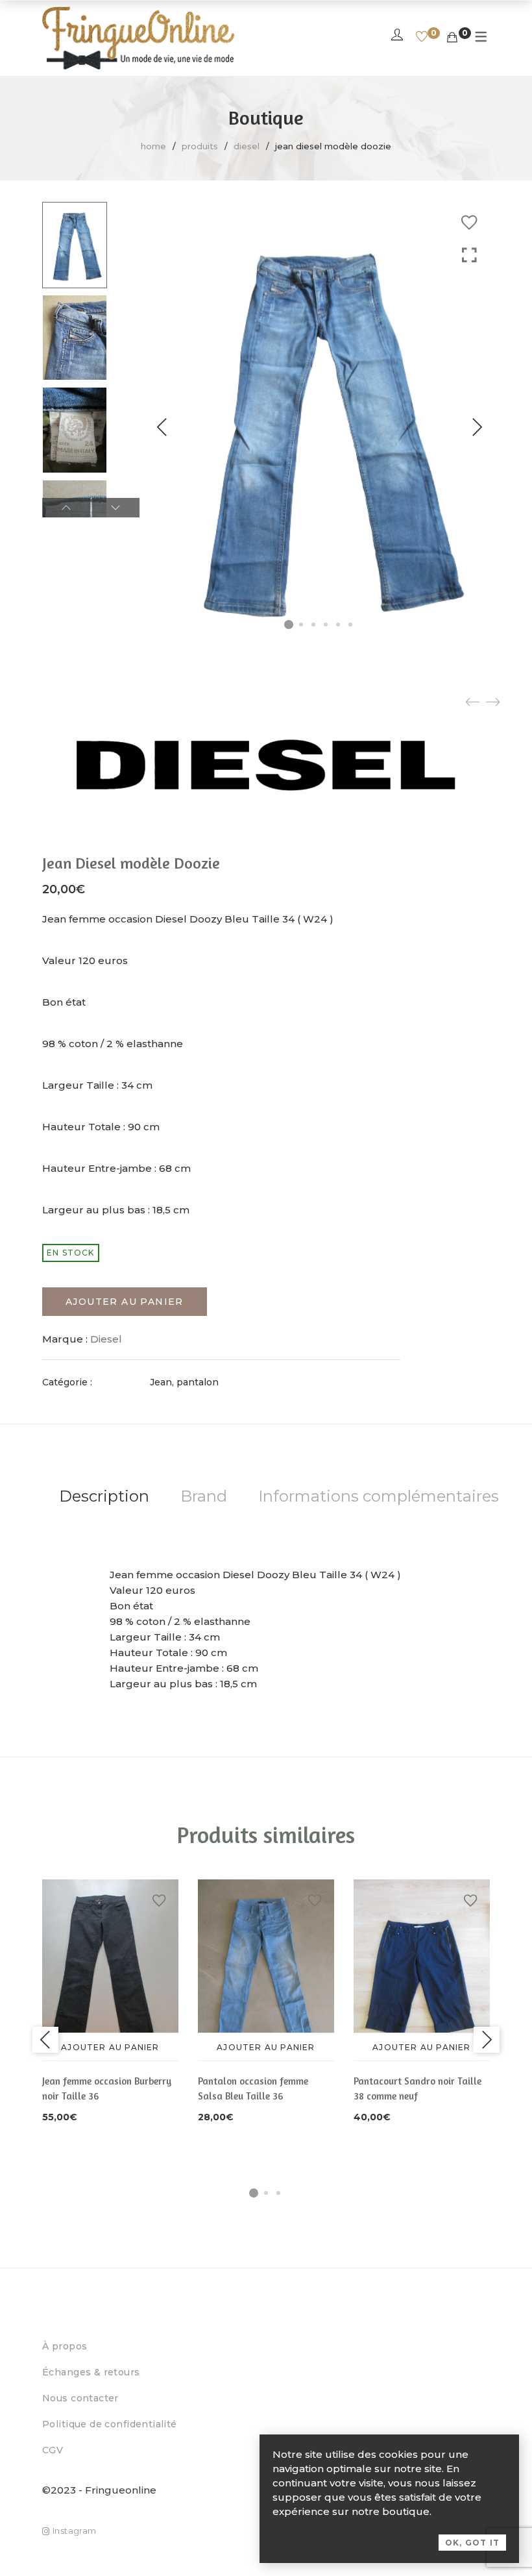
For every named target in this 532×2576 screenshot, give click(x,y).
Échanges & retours (91, 2372)
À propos (65, 2346)
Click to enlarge (469, 255)
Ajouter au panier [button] (110, 2047)
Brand (204, 1496)
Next (477, 427)
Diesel (247, 146)
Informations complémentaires (379, 1496)
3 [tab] (278, 2193)
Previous (162, 427)
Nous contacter (80, 2398)
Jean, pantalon (184, 1382)
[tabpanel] (110, 2002)
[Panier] (452, 38)
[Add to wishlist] (469, 223)
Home (153, 146)
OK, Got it (472, 2543)
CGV (53, 2450)
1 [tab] (254, 2193)
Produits (200, 146)
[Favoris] (422, 38)
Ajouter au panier (125, 1302)
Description (104, 1496)
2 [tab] (266, 2193)
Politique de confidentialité (110, 2424)
